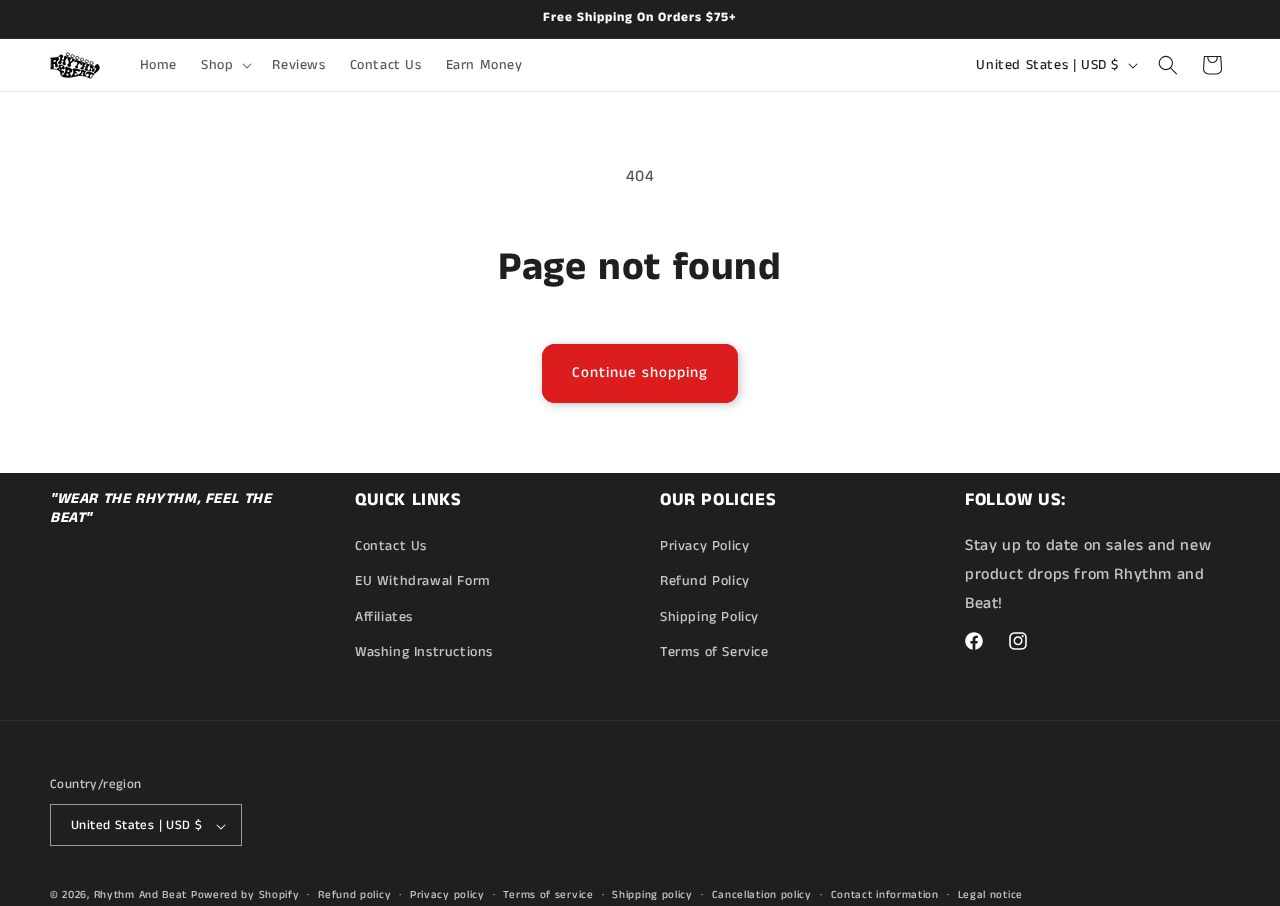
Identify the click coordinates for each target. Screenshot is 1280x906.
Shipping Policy (709, 617)
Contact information (885, 895)
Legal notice (990, 895)
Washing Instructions (424, 652)
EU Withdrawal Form (423, 582)
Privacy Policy (704, 546)
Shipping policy (652, 895)
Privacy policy (447, 895)
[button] (224, 65)
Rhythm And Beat (141, 896)
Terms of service (548, 895)
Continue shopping (640, 372)
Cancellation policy (762, 895)
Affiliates (384, 617)
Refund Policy (705, 582)
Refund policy (354, 895)
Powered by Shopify (245, 896)
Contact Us (391, 546)
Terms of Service (714, 652)
